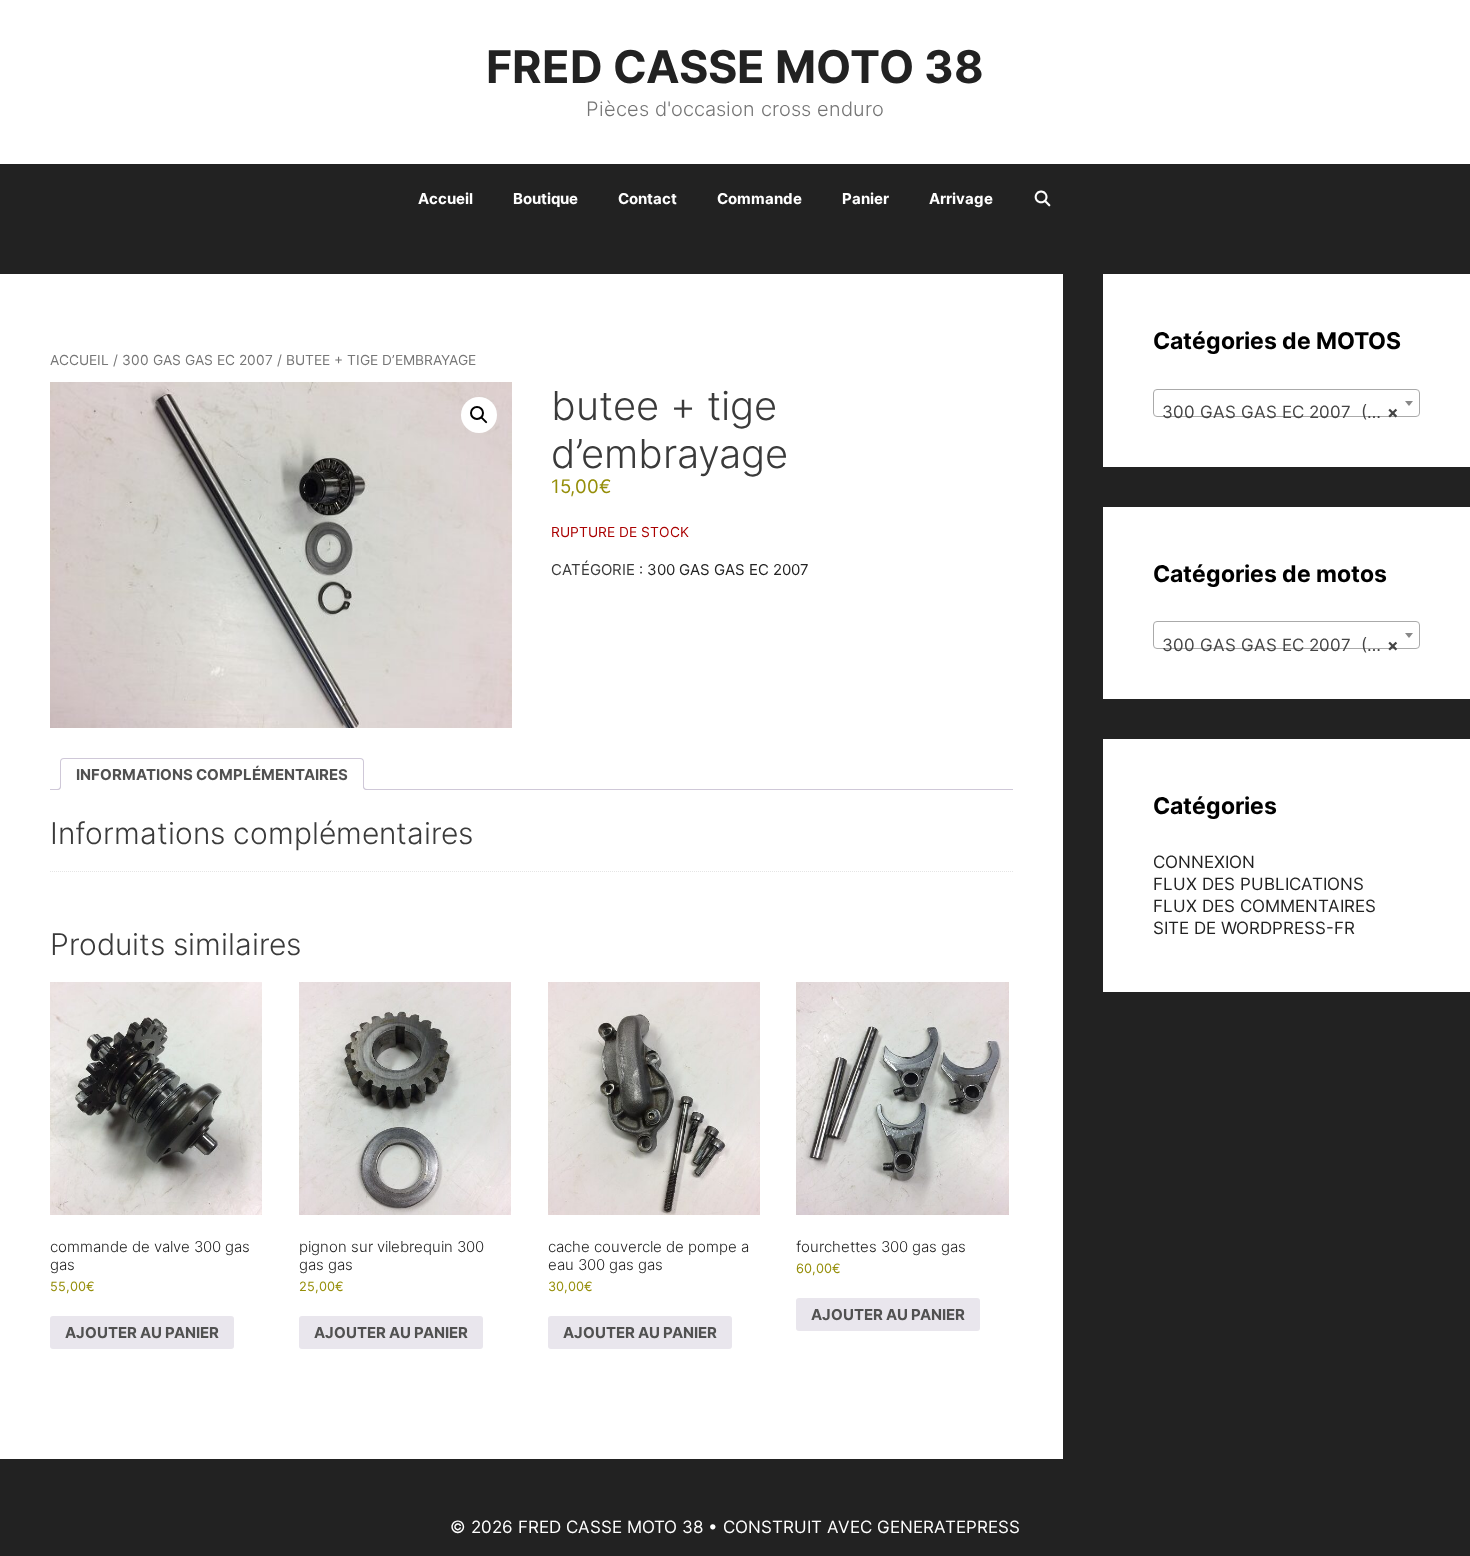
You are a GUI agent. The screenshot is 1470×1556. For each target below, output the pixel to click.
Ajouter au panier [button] (142, 1332)
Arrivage (961, 198)
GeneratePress (948, 1527)
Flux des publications (1258, 884)
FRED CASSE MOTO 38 (735, 66)
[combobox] (1287, 403)
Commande (759, 198)
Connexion (1204, 862)
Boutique (545, 198)
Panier (865, 198)
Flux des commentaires (1264, 906)
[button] (479, 415)
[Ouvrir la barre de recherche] (1042, 199)
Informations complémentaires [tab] (212, 774)
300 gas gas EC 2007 (197, 360)
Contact (647, 198)
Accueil (445, 198)
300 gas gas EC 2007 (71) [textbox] (1281, 412)
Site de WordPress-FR (1254, 928)
